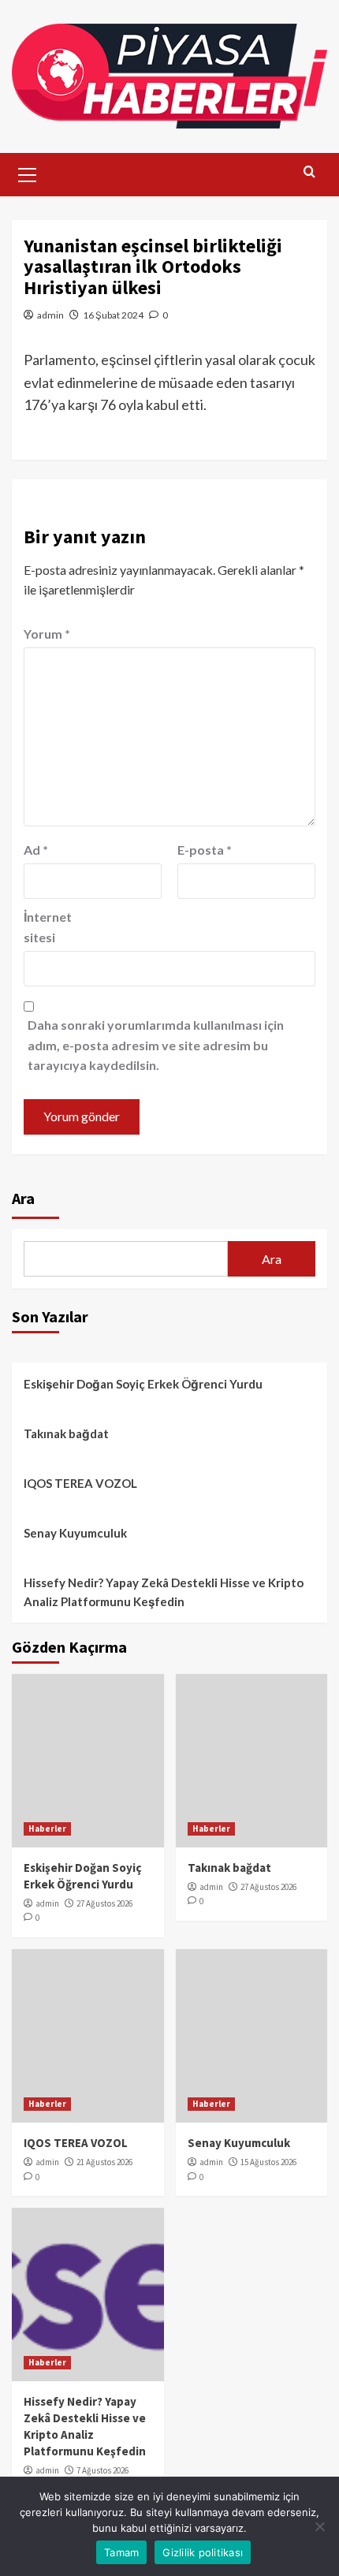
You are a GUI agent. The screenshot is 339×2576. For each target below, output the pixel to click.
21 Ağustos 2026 (104, 2162)
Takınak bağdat (66, 1433)
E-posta (205, 850)
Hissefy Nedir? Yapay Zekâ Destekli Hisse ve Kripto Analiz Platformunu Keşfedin (164, 1592)
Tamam (121, 2552)
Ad (36, 850)
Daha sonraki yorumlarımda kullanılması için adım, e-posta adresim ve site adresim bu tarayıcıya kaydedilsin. (156, 1045)
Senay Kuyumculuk (75, 1533)
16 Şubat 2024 (113, 315)
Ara (23, 1198)
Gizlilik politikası (203, 2552)
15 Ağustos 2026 (268, 2162)
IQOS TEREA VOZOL (80, 1483)
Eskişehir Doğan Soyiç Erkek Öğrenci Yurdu (143, 1384)
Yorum (47, 634)
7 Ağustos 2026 (102, 2470)
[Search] (309, 172)
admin (50, 315)
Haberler (47, 1829)
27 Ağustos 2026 (104, 1903)
